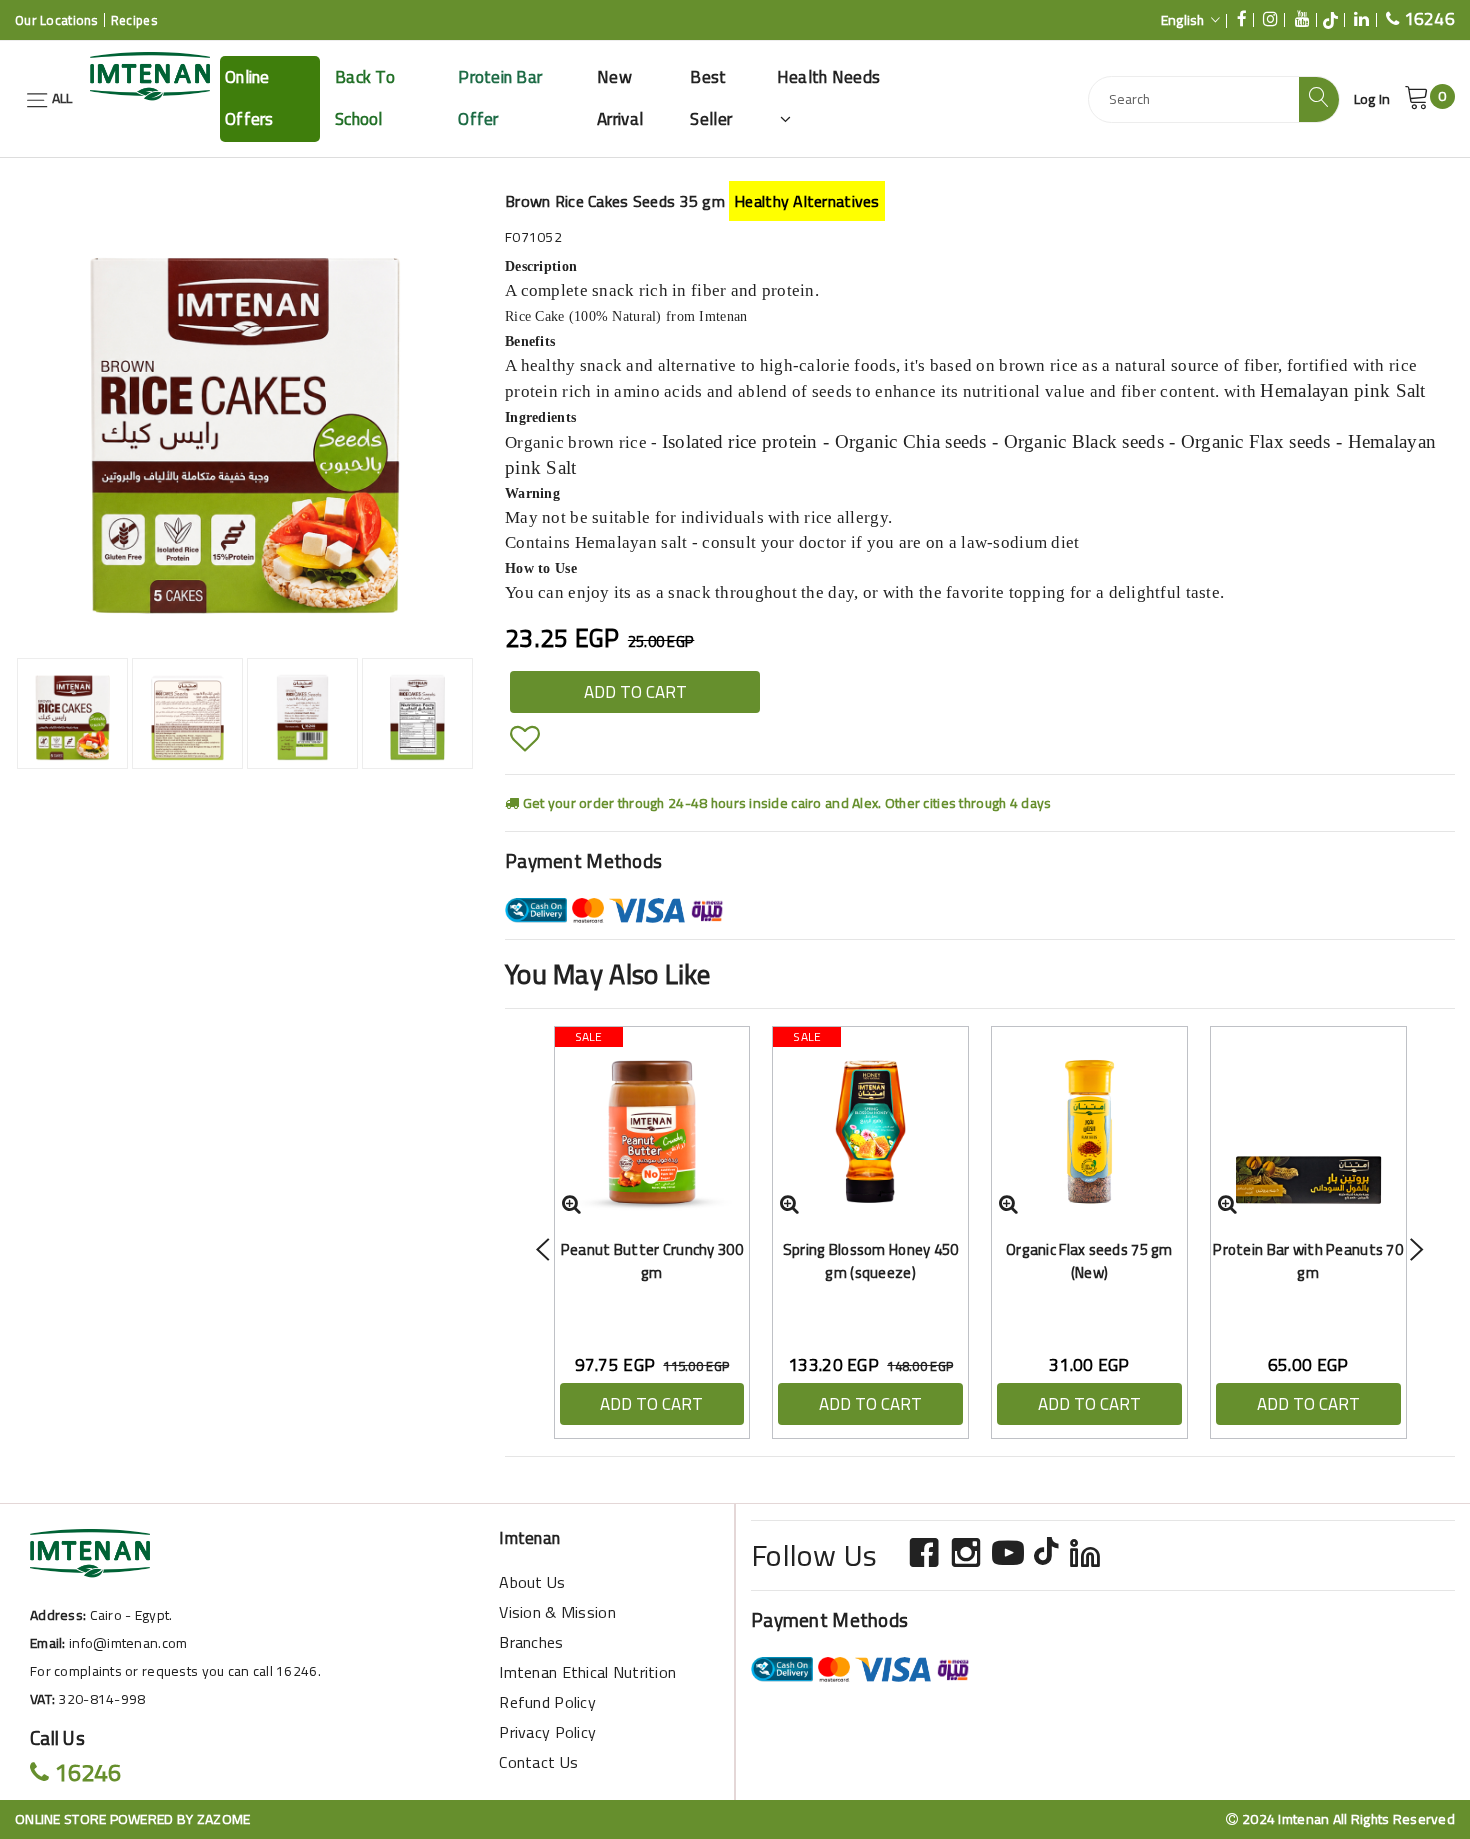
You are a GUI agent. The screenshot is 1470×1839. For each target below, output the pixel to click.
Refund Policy (547, 1702)
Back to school (365, 98)
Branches (531, 1642)
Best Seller (711, 98)
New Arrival (620, 98)
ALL (60, 98)
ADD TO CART (635, 692)
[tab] (72, 713)
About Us (532, 1582)
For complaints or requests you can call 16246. (175, 1671)
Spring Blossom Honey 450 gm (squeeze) (871, 1261)
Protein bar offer (500, 98)
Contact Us (538, 1762)
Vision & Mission (557, 1612)
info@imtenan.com (128, 1643)
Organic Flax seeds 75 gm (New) (1089, 1261)
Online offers (249, 98)
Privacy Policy (547, 1732)
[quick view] (571, 1204)
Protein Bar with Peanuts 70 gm (1308, 1261)
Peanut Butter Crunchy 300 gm (652, 1261)
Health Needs (828, 77)
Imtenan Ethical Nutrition (587, 1672)
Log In (1372, 99)
